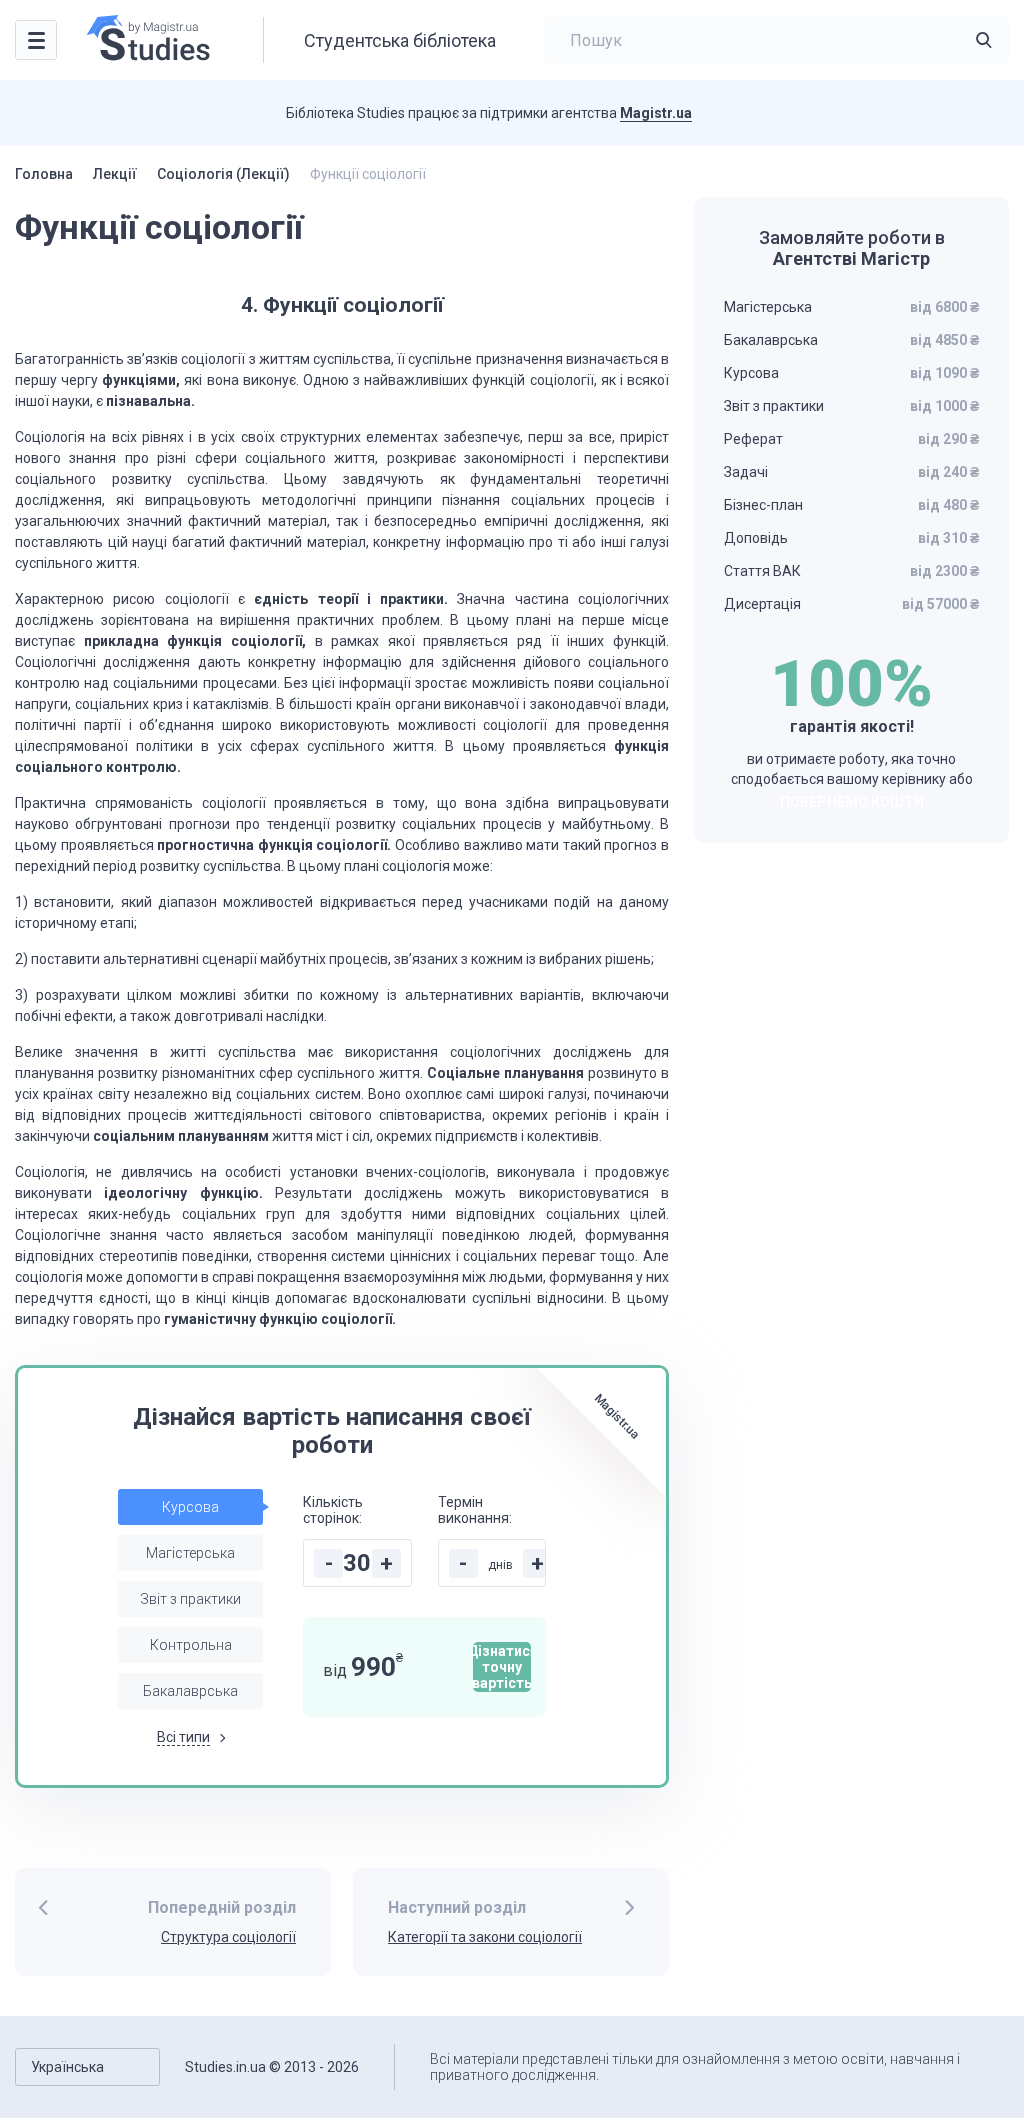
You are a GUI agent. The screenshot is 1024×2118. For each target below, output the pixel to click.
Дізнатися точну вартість (502, 1667)
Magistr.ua (656, 113)
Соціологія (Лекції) (223, 174)
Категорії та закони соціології (485, 1937)
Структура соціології (228, 1937)
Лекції (115, 174)
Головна (44, 174)
